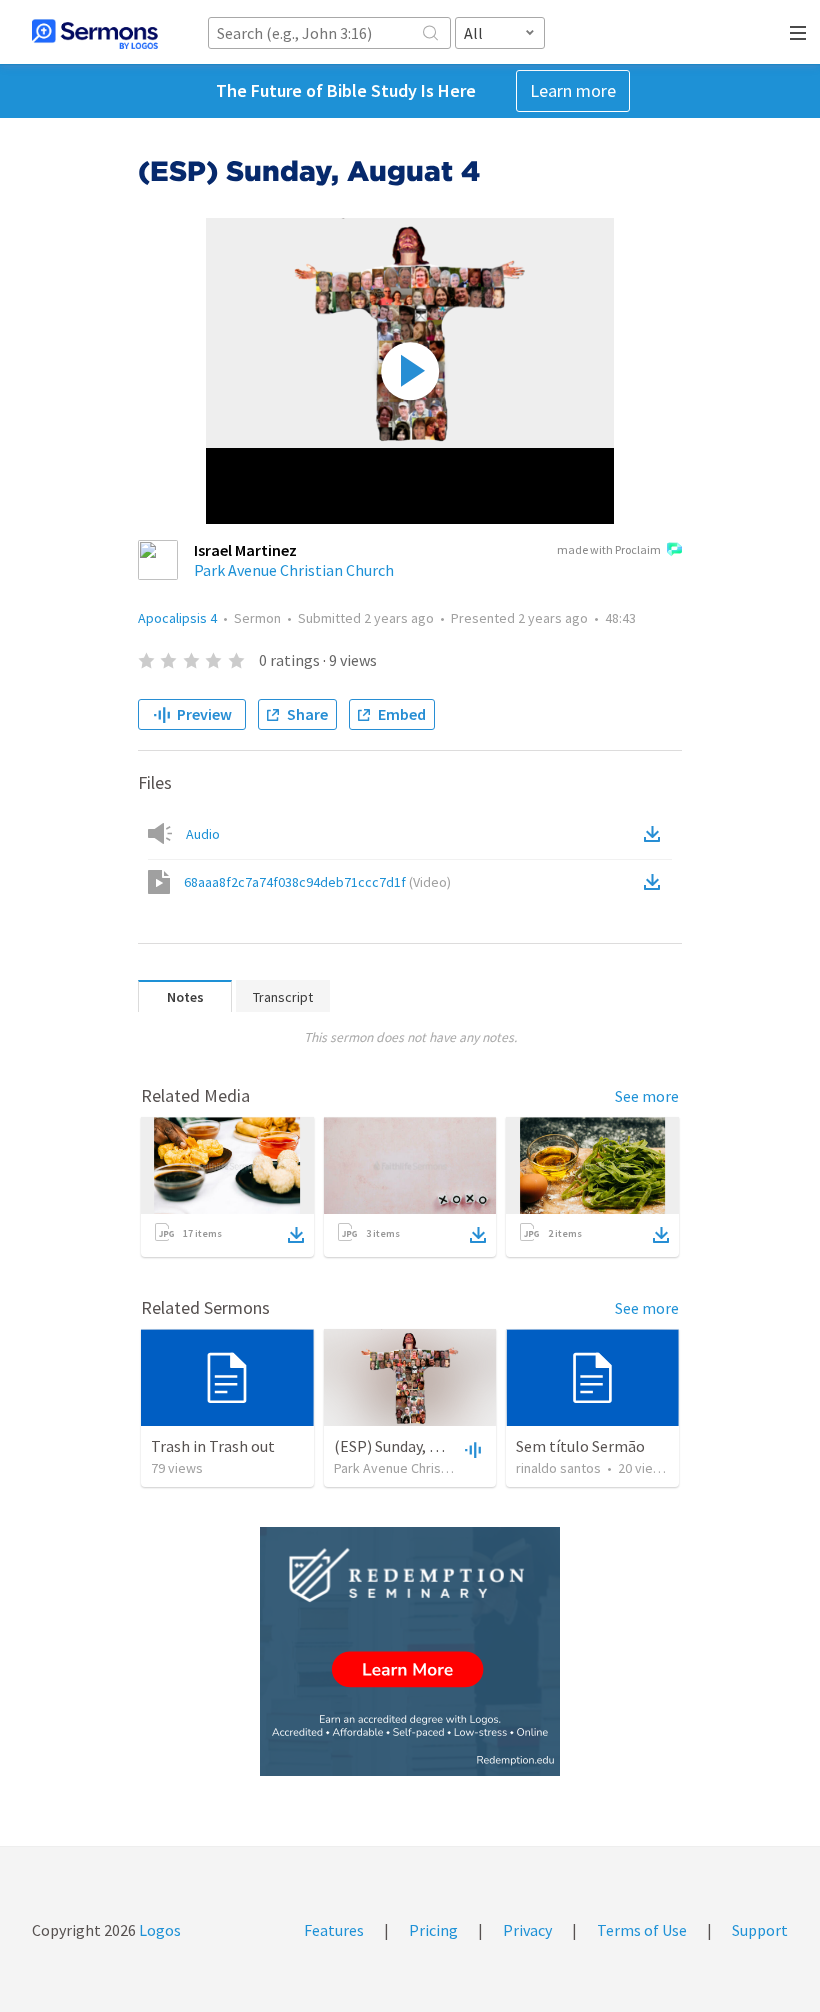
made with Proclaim (609, 549)
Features (334, 1930)
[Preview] (471, 1449)
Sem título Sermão (580, 1446)
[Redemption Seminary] (410, 1651)
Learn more (573, 90)
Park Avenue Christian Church (294, 570)
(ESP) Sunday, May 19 (404, 1446)
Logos (158, 1930)
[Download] (296, 1235)
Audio (203, 834)
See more (647, 1096)
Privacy (527, 1930)
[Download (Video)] (656, 882)
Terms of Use (642, 1930)
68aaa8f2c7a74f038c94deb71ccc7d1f (317, 882)
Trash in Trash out (213, 1446)
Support (760, 1930)
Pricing (433, 1930)
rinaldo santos (558, 1468)
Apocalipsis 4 (177, 618)
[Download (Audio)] (656, 834)
